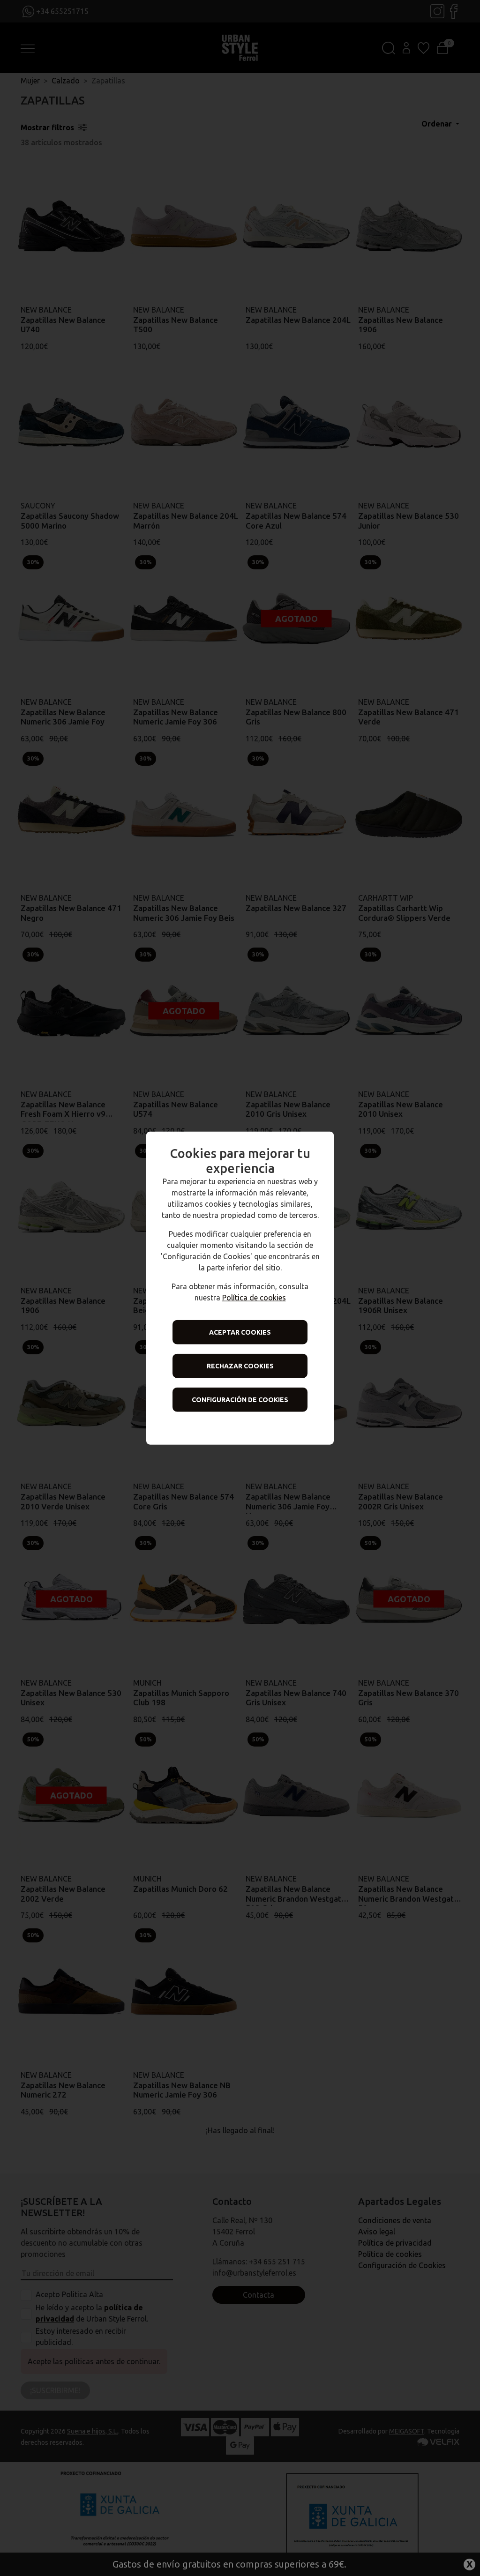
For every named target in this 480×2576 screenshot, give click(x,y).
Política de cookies (254, 1298)
